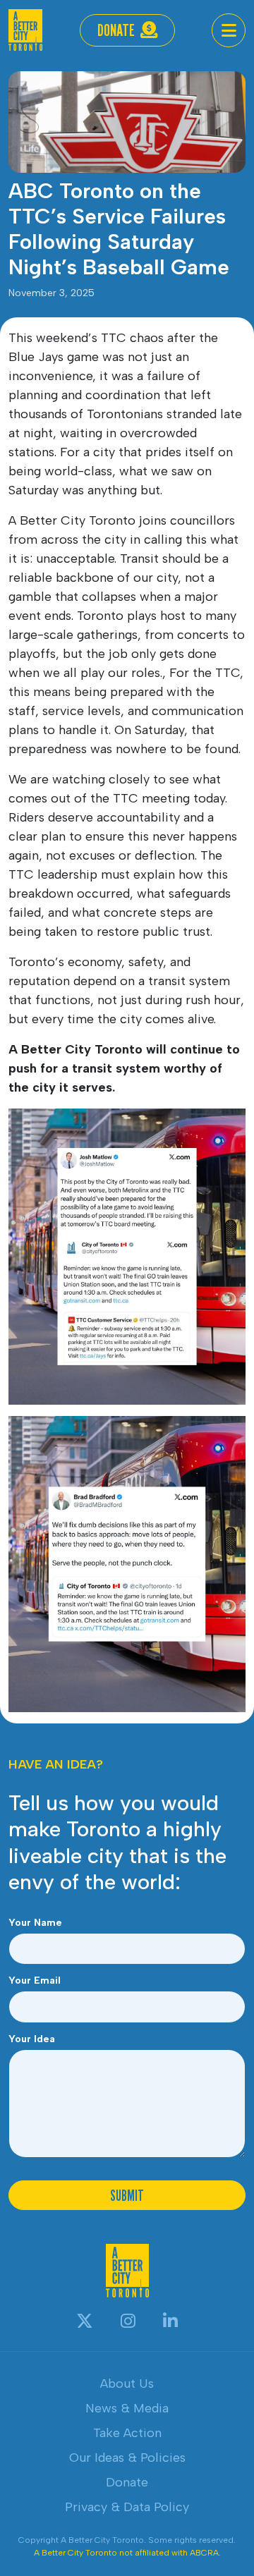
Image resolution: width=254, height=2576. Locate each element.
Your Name (35, 1923)
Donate (116, 30)
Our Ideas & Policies (127, 2458)
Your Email (35, 1980)
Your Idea (32, 2039)
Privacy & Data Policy (127, 2507)
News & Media (127, 2408)
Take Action (127, 2433)
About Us (127, 2383)
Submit (127, 2195)
